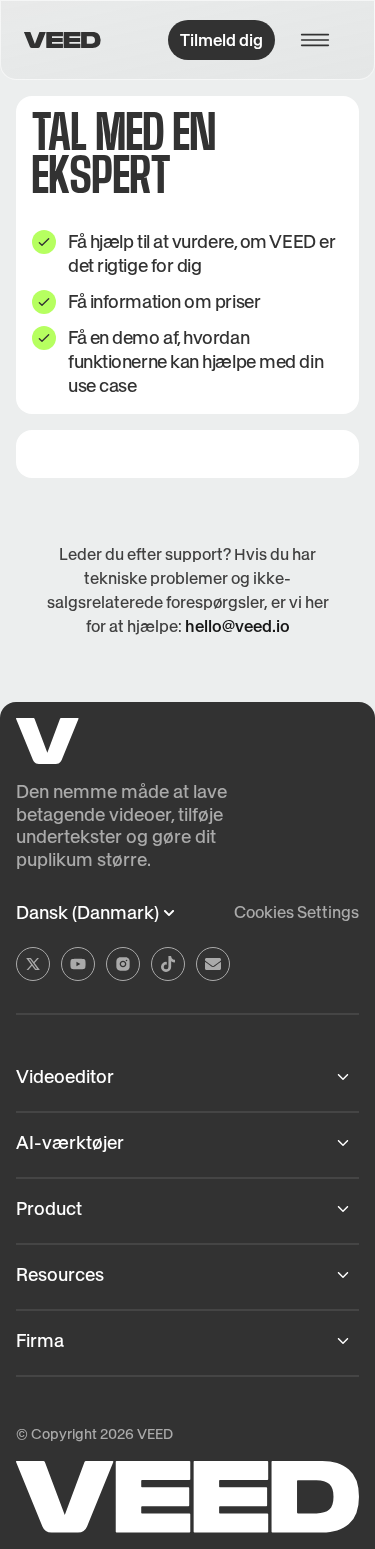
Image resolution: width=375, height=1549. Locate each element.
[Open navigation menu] (321, 40)
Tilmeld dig (221, 40)
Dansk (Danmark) (87, 913)
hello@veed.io (237, 626)
